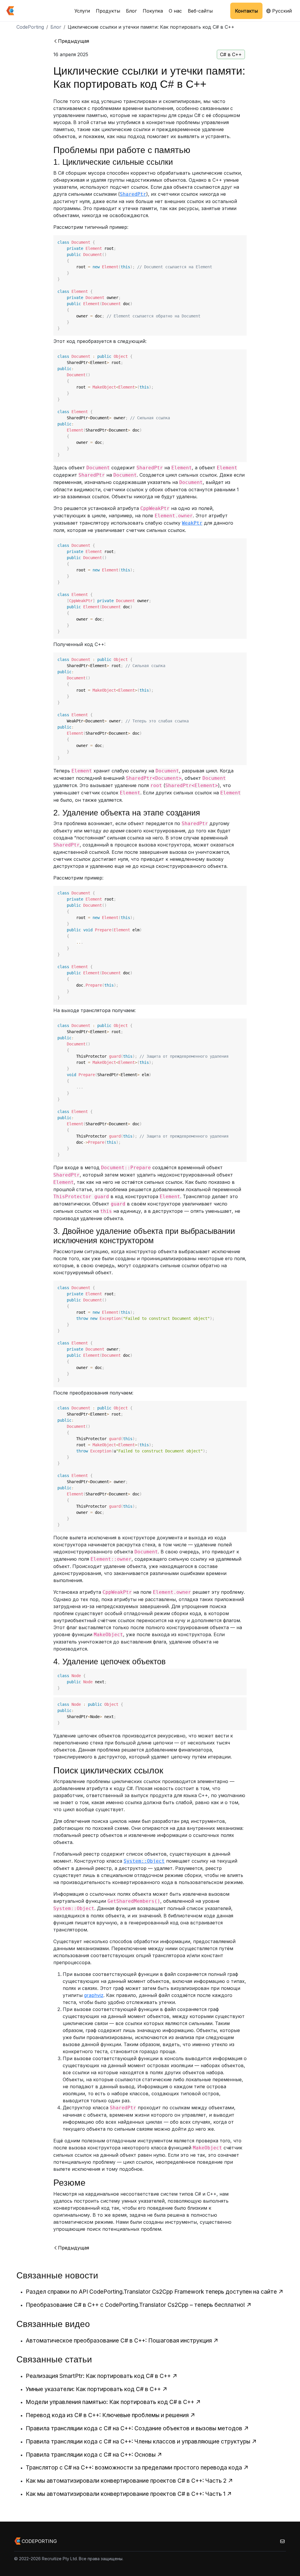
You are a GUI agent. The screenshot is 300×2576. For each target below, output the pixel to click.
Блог (131, 11)
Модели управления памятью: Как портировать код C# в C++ (110, 2402)
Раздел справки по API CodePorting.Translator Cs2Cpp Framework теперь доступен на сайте (151, 2292)
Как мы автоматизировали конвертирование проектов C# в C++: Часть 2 (126, 2481)
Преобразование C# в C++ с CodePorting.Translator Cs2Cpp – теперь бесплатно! (135, 2305)
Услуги (82, 11)
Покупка (153, 11)
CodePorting (30, 27)
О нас (175, 11)
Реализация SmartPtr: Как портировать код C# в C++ (98, 2376)
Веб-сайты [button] (200, 11)
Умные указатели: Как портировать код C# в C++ (93, 2389)
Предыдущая (74, 41)
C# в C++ (231, 54)
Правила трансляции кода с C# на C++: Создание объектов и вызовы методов (134, 2428)
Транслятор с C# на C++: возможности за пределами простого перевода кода (134, 2467)
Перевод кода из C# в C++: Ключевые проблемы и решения (107, 2415)
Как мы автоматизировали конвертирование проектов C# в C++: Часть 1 (126, 2494)
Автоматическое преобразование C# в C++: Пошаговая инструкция (119, 2340)
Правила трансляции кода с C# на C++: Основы (91, 2455)
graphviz (94, 1995)
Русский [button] (281, 11)
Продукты (108, 11)
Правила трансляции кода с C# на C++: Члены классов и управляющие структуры (138, 2441)
